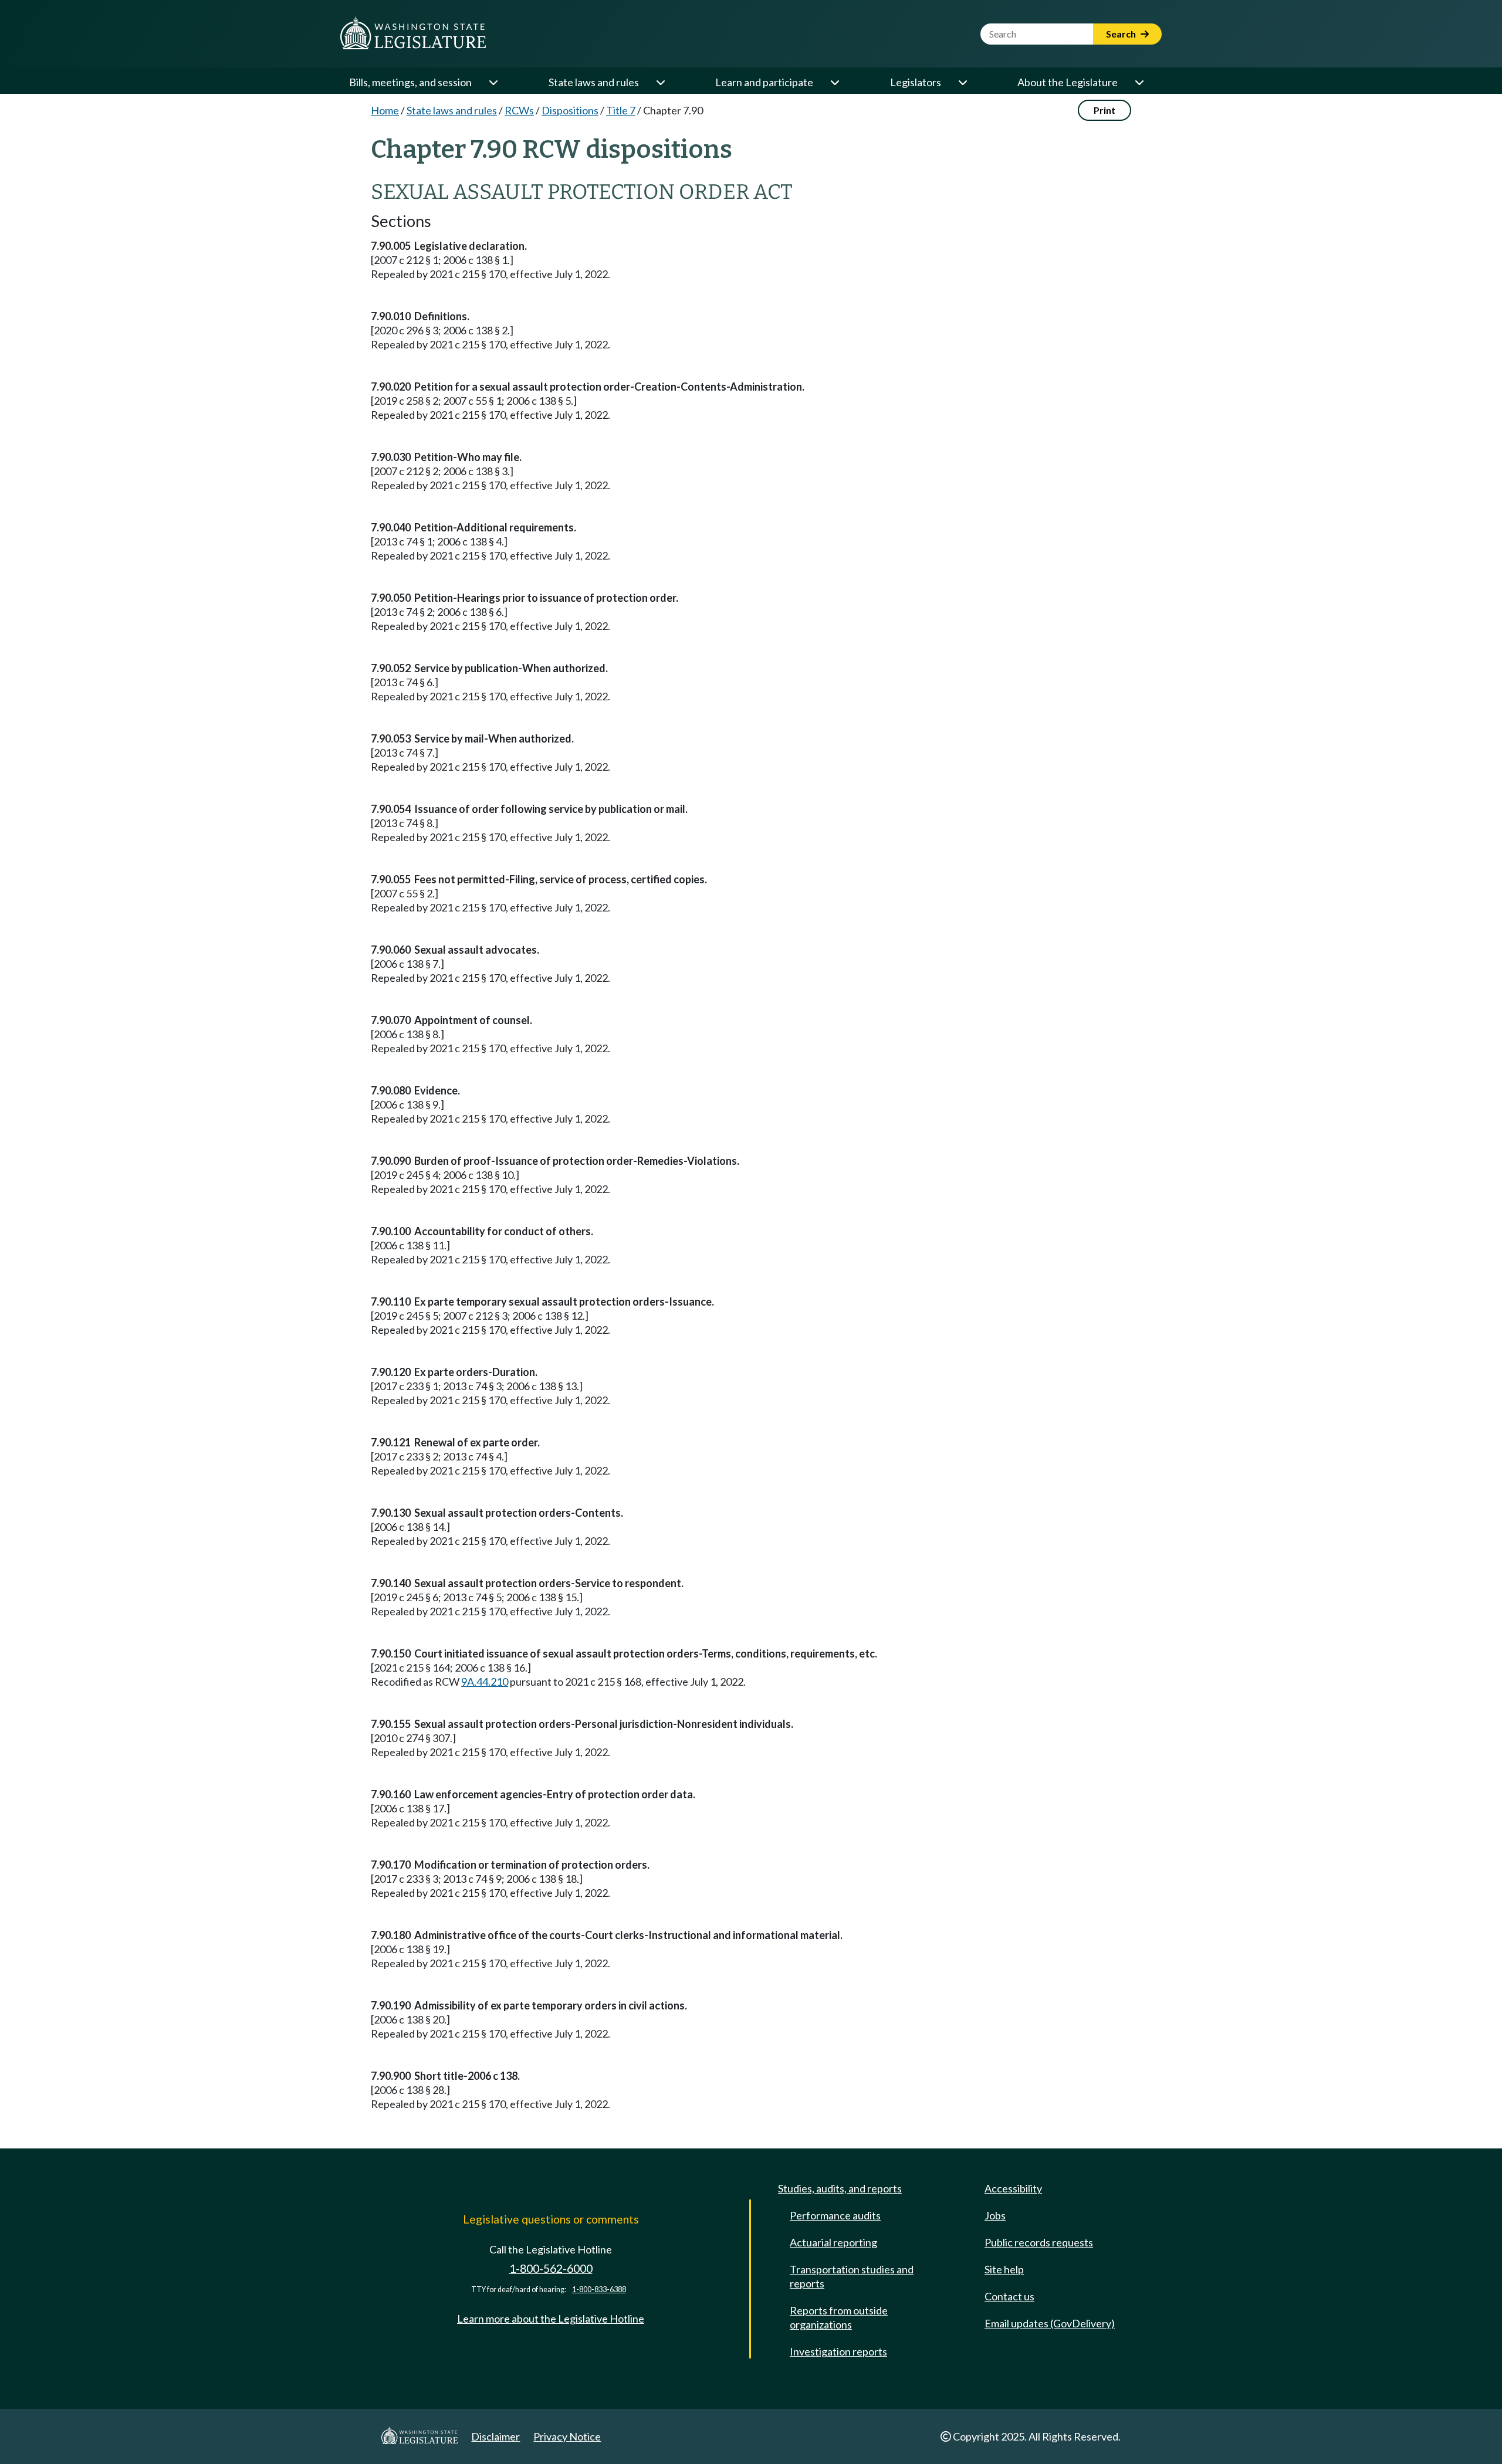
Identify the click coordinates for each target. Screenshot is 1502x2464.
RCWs (519, 110)
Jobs (995, 2215)
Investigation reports (838, 2351)
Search (1122, 34)
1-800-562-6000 (551, 2268)
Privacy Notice (567, 2436)
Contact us (1009, 2296)
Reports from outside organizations (839, 2317)
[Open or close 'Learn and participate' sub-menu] (834, 82)
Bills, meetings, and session (410, 82)
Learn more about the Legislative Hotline (551, 2319)
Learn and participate (764, 82)
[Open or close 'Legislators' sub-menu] (962, 82)
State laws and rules (594, 82)
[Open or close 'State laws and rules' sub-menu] (660, 82)
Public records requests (1039, 2242)
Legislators (916, 82)
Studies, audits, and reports (840, 2188)
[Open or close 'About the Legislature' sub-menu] (1139, 82)
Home (385, 110)
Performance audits (835, 2215)
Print (1104, 110)
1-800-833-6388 (599, 2290)
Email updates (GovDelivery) (1050, 2323)
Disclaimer (495, 2436)
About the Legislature (1068, 82)
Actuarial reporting (833, 2242)
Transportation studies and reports (852, 2276)
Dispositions (570, 110)
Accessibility (1013, 2188)
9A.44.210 (485, 1682)
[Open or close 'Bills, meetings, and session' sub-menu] (493, 82)
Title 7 (621, 110)
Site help (1004, 2269)
